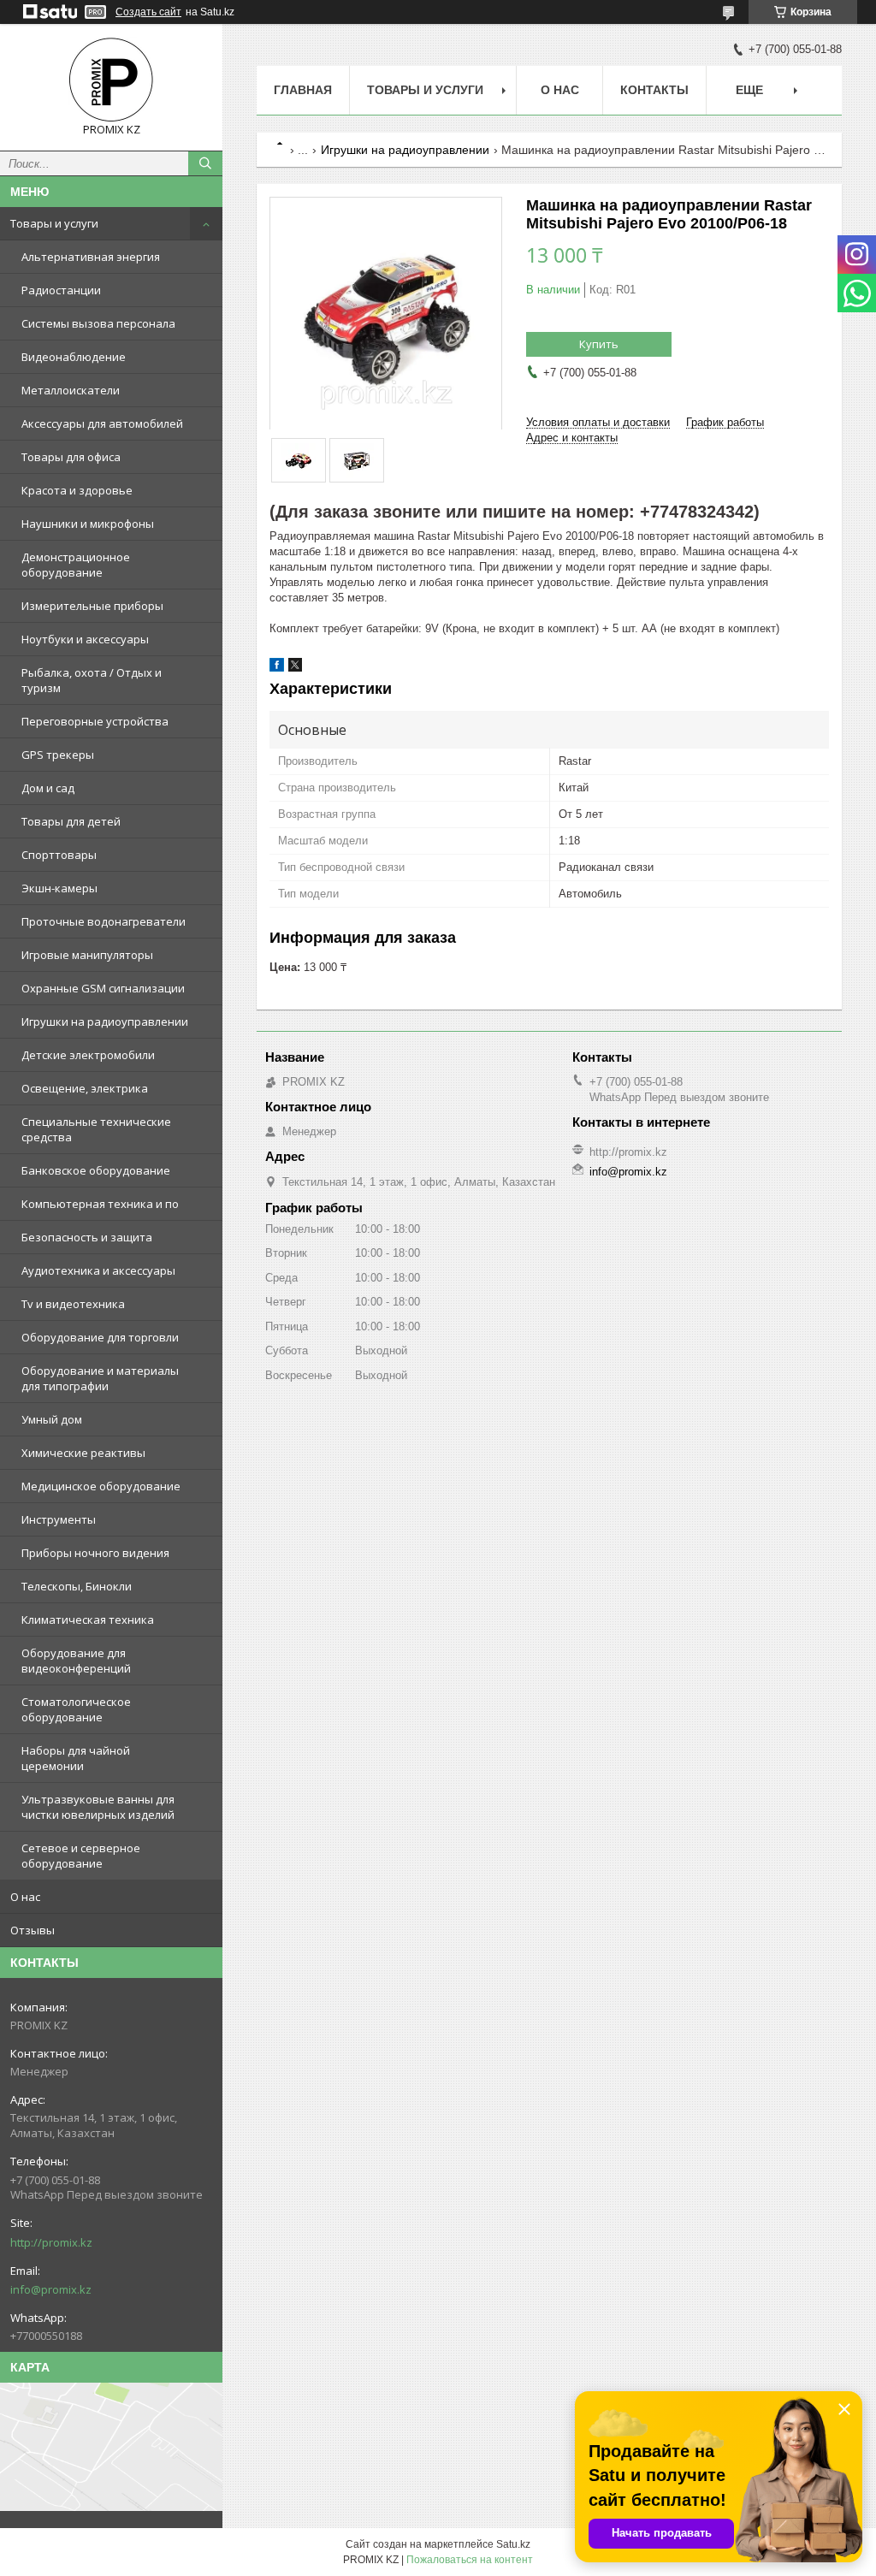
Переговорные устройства (95, 721)
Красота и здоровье (77, 490)
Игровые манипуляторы (87, 955)
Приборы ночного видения (95, 1553)
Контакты (654, 90)
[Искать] (205, 163)
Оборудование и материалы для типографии (100, 1378)
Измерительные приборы (92, 606)
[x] (295, 668)
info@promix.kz (51, 2289)
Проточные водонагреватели (104, 921)
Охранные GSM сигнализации (103, 988)
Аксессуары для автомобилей (102, 423)
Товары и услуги (54, 223)
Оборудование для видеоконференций (76, 1661)
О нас (25, 1897)
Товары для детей (71, 821)
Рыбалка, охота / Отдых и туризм (92, 680)
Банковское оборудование (96, 1170)
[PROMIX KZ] (111, 80)
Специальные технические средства (96, 1129)
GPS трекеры (58, 755)
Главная (303, 90)
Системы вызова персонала (98, 323)
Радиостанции (61, 290)
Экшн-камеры (59, 888)
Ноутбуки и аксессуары (85, 639)
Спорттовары (59, 855)
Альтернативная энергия (91, 257)
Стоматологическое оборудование (76, 1709)
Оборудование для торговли (100, 1337)
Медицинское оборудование (101, 1486)
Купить (599, 344)
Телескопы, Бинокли (77, 1586)
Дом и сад (48, 788)
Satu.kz (513, 2544)
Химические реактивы (83, 1453)
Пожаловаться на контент (470, 2560)
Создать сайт (148, 12)
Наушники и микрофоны (88, 524)
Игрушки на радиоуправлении (105, 1022)
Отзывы (33, 1930)
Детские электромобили (88, 1055)
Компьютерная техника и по (100, 1204)
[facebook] (277, 668)
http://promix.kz (51, 2242)
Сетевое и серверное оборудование (81, 1856)
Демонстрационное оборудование (76, 565)
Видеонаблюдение (74, 357)
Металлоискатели (71, 390)
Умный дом (52, 1419)
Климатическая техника (88, 1620)
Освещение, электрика (85, 1088)
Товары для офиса (71, 457)
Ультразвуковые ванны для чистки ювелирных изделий (98, 1807)
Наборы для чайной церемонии (76, 1758)
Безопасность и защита (87, 1237)
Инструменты (59, 1519)
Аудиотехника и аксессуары (98, 1270)
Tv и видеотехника (73, 1304)
